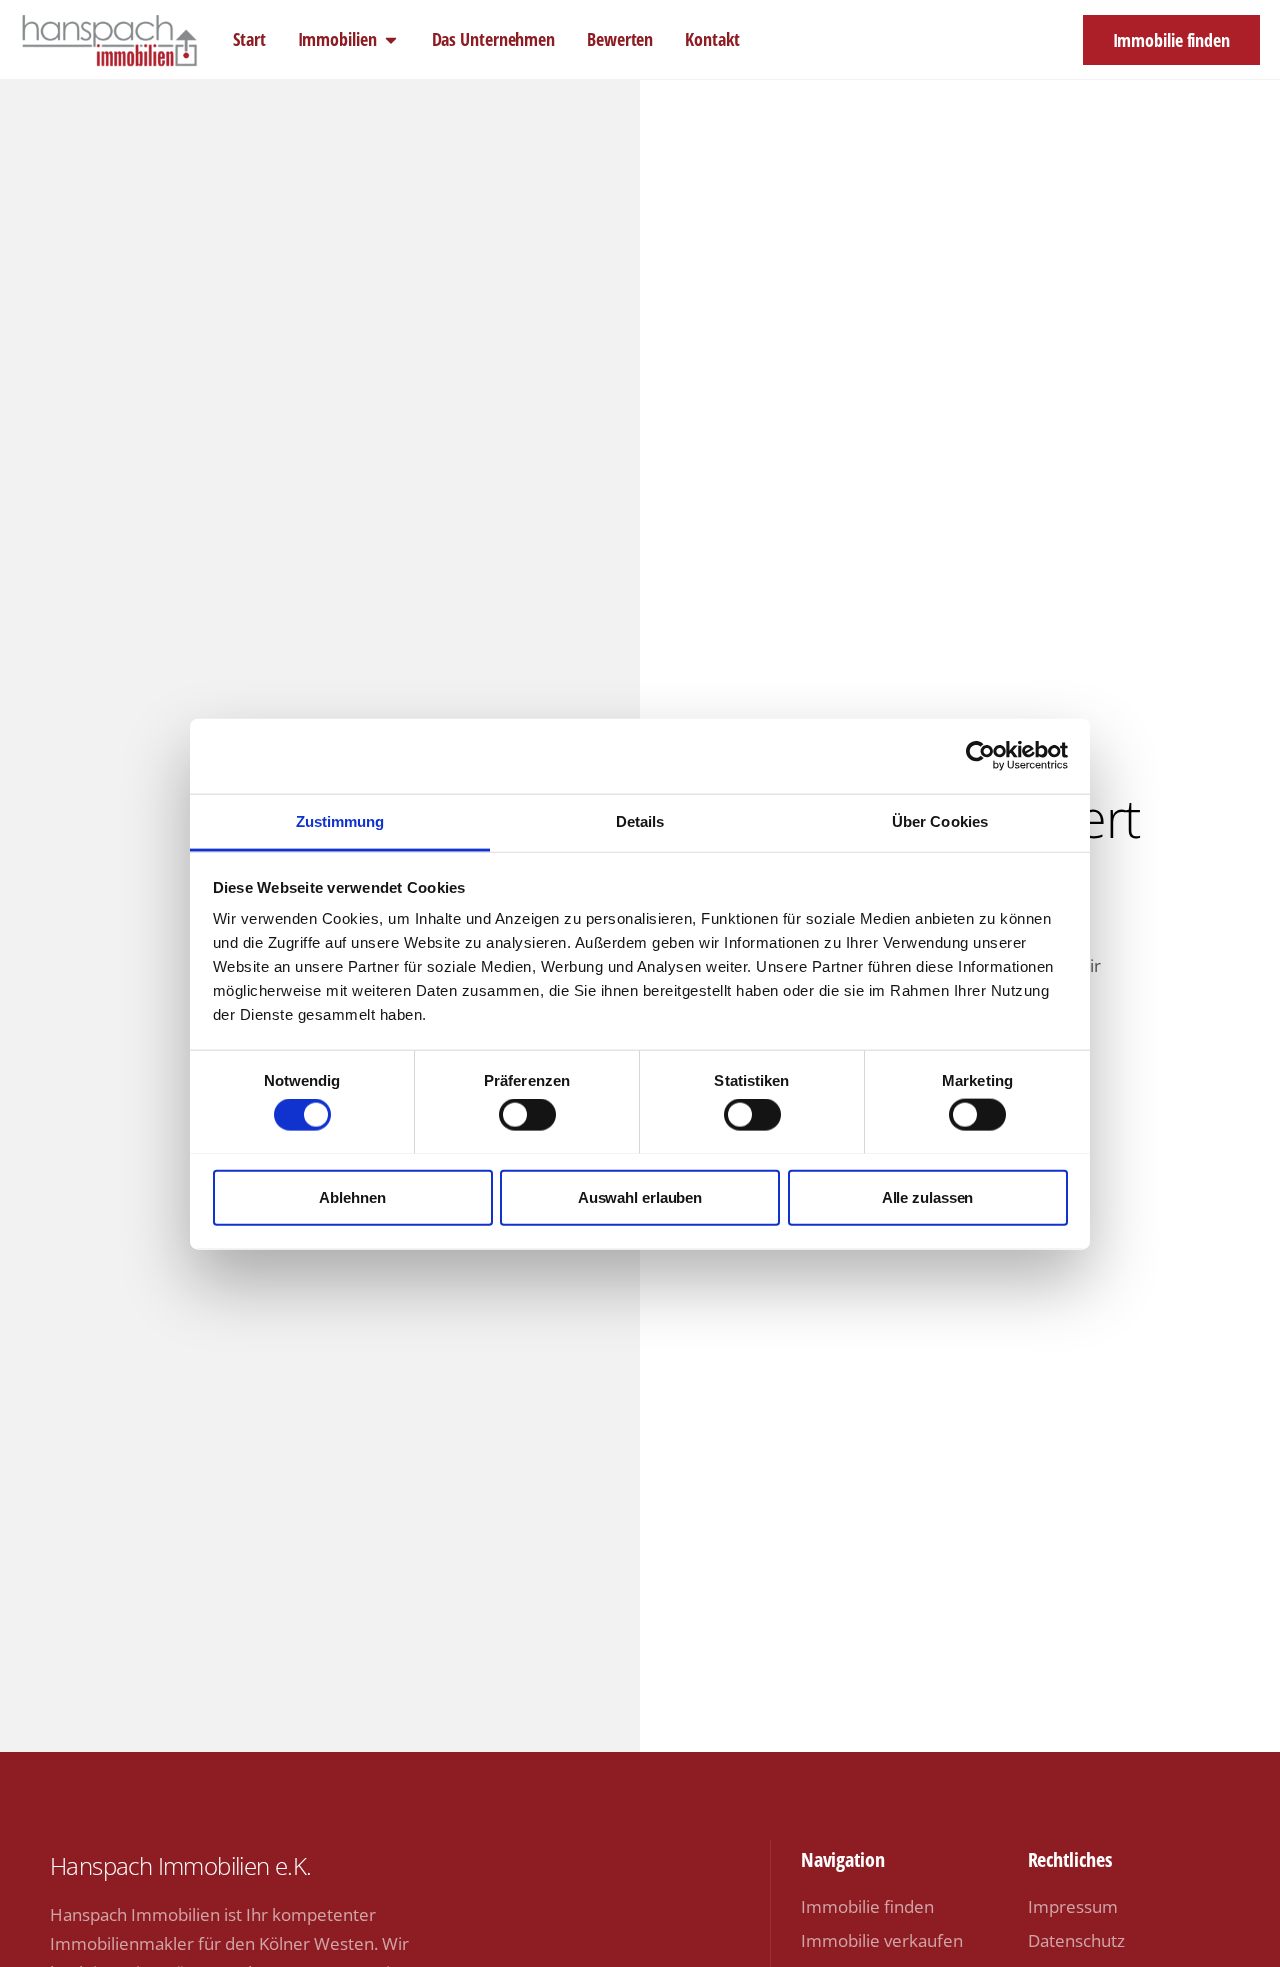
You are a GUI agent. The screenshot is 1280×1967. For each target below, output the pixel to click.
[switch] (527, 1114)
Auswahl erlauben (640, 1196)
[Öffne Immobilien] (391, 39)
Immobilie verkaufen (882, 1940)
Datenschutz (1076, 1940)
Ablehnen (352, 1196)
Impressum (1073, 1906)
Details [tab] (640, 820)
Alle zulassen (928, 1196)
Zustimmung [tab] (340, 820)
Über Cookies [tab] (940, 820)
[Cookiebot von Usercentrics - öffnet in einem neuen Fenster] (980, 756)
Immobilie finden (867, 1906)
